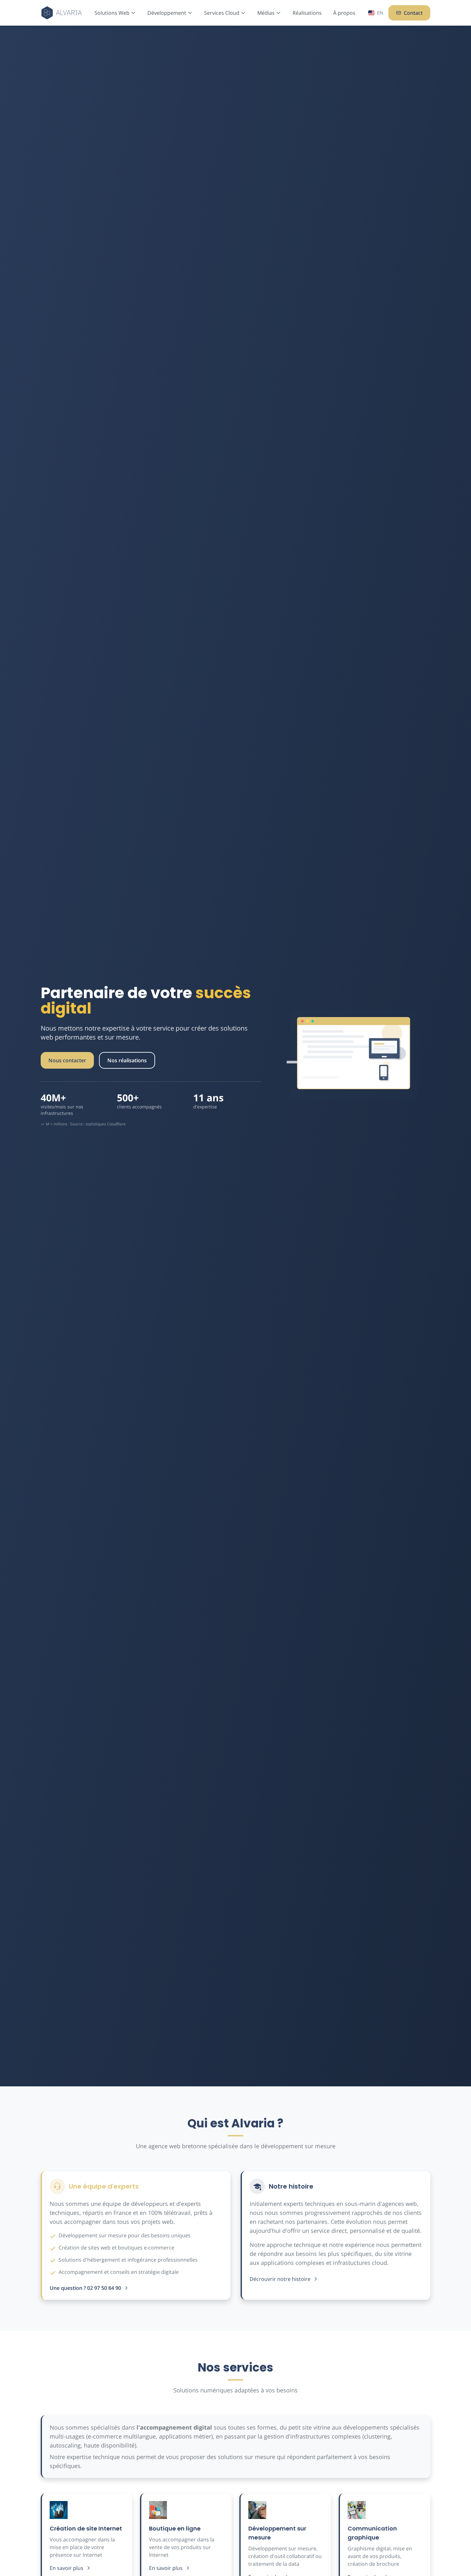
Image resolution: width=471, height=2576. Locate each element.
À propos (344, 13)
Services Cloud (222, 13)
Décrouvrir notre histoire (280, 2279)
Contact (413, 13)
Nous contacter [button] (67, 1060)
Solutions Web (112, 13)
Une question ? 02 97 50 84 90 (85, 2288)
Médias (266, 13)
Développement (167, 13)
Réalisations (307, 13)
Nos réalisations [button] (127, 1060)
